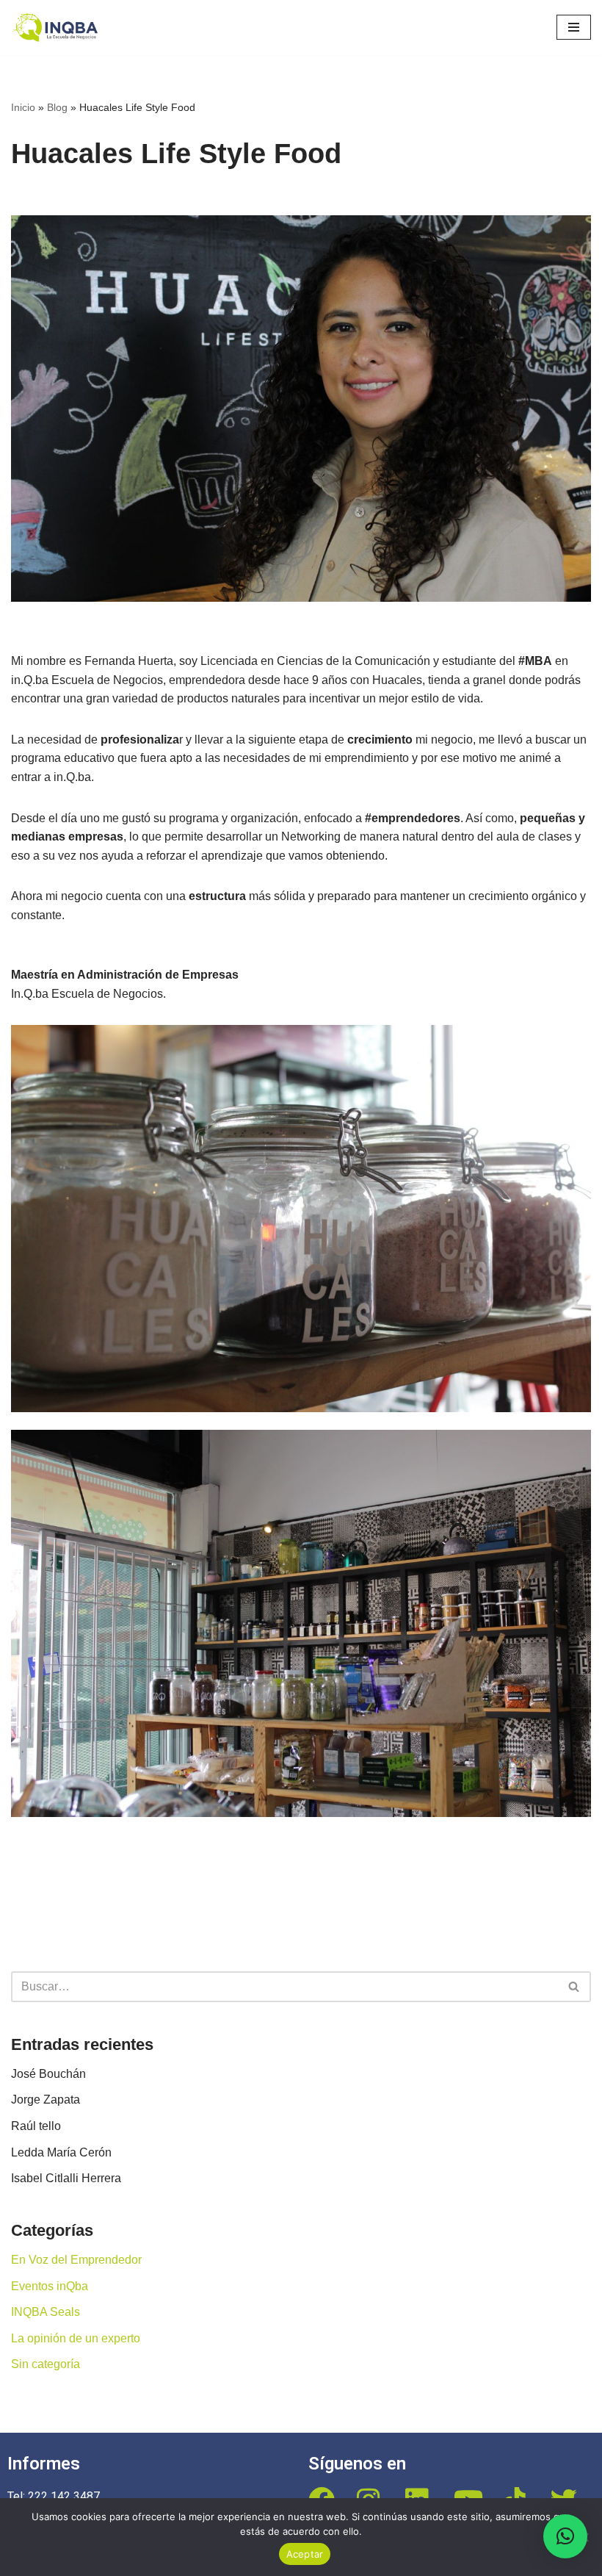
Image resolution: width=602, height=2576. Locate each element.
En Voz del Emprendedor (76, 2260)
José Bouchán (48, 2074)
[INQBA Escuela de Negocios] (59, 28)
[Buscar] (574, 1987)
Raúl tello (36, 2126)
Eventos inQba (50, 2286)
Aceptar (305, 2554)
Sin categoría (46, 2364)
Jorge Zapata (46, 2100)
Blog (57, 107)
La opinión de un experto (76, 2338)
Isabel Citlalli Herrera (66, 2178)
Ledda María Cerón (61, 2152)
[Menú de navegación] (574, 27)
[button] (565, 2536)
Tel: (18, 2496)
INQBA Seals (46, 2312)
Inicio (23, 107)
